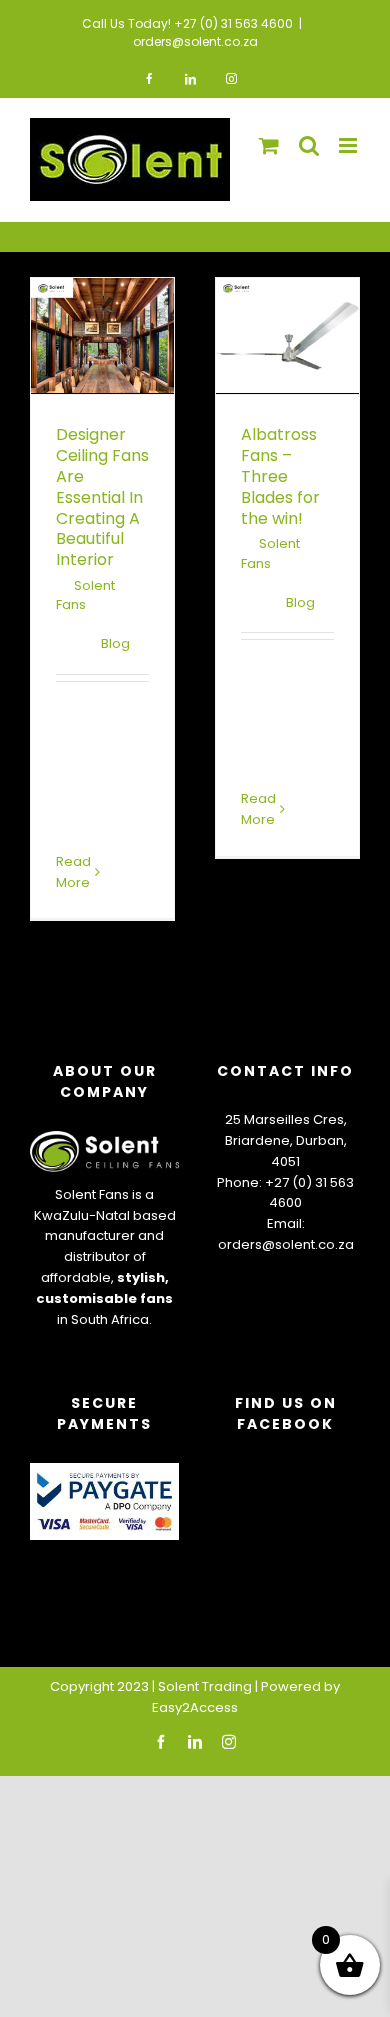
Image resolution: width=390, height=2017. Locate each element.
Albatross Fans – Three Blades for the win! (280, 476)
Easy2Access (195, 1707)
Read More (258, 809)
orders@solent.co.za (195, 41)
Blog (115, 643)
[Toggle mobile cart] (269, 145)
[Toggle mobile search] (309, 145)
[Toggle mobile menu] (349, 145)
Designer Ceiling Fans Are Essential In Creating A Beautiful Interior (102, 497)
